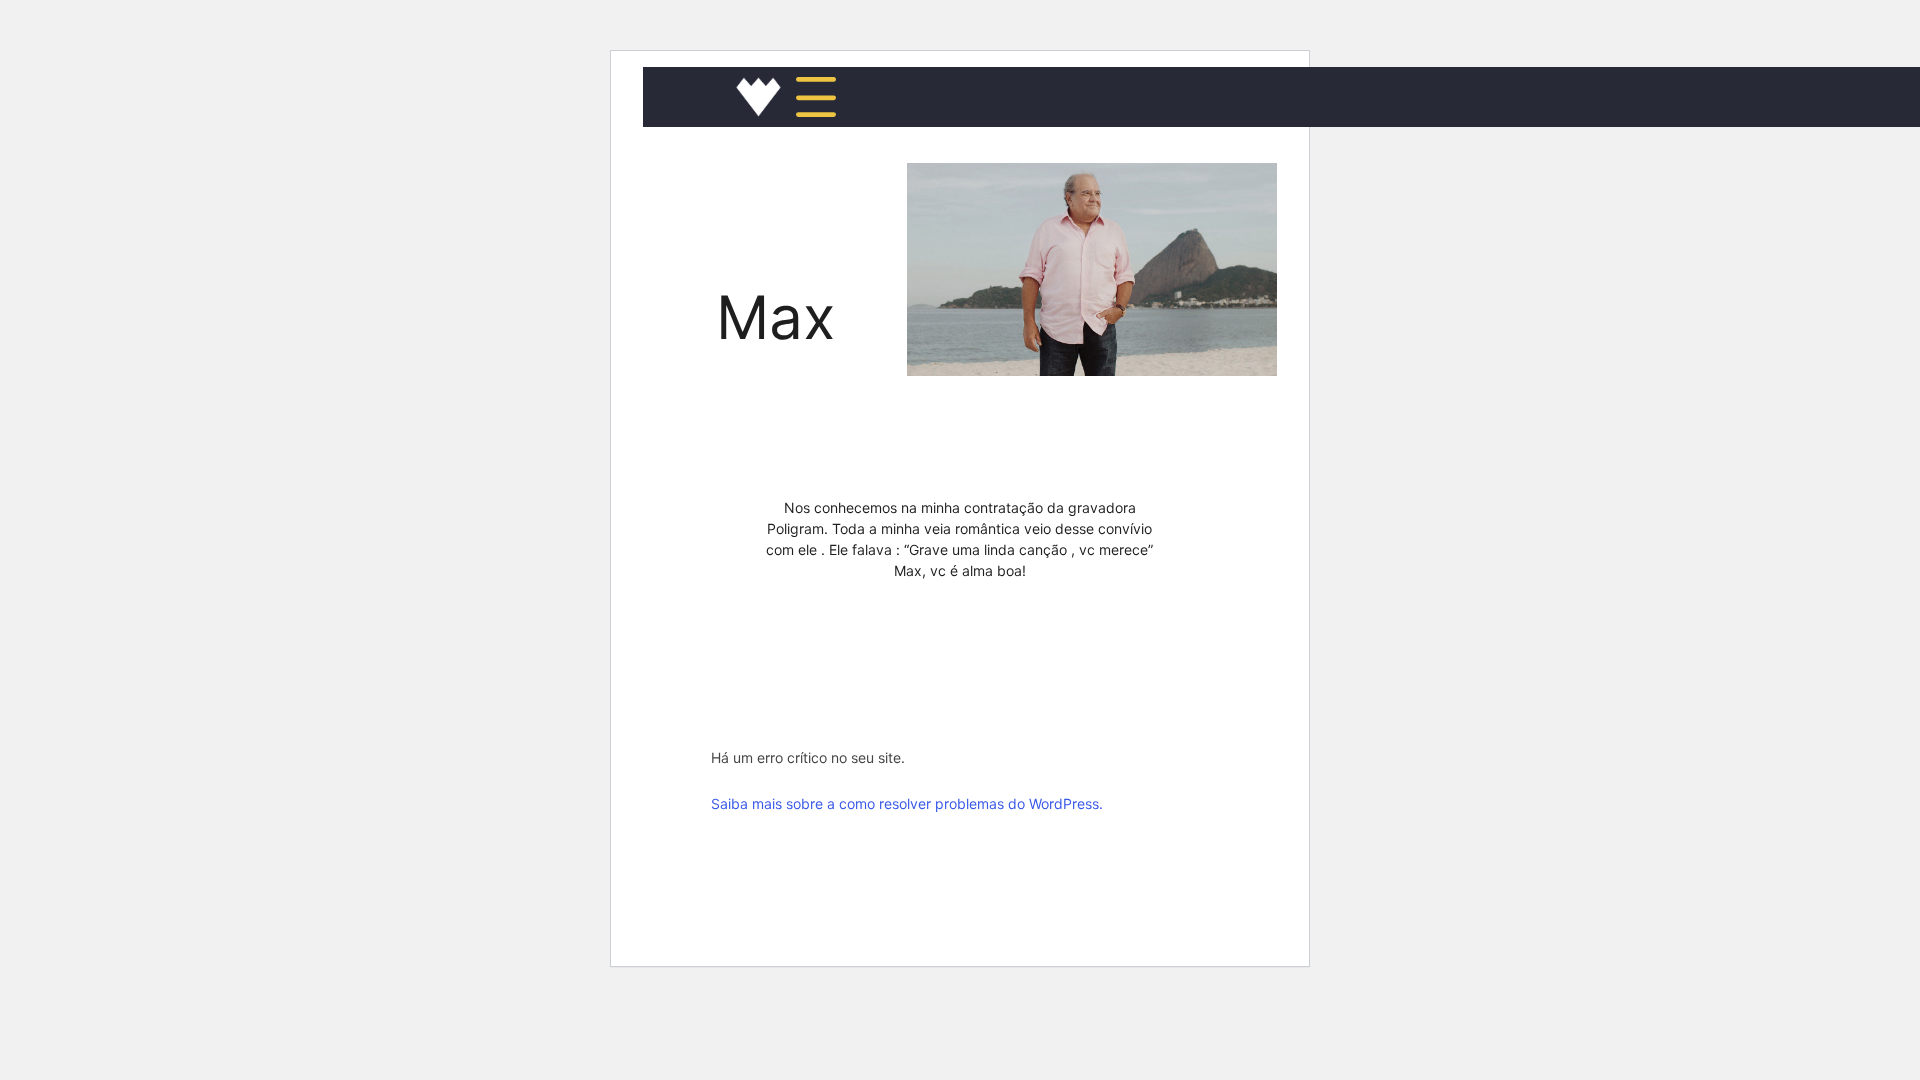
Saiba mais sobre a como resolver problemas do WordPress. (907, 803)
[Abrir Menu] (816, 97)
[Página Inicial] (759, 97)
